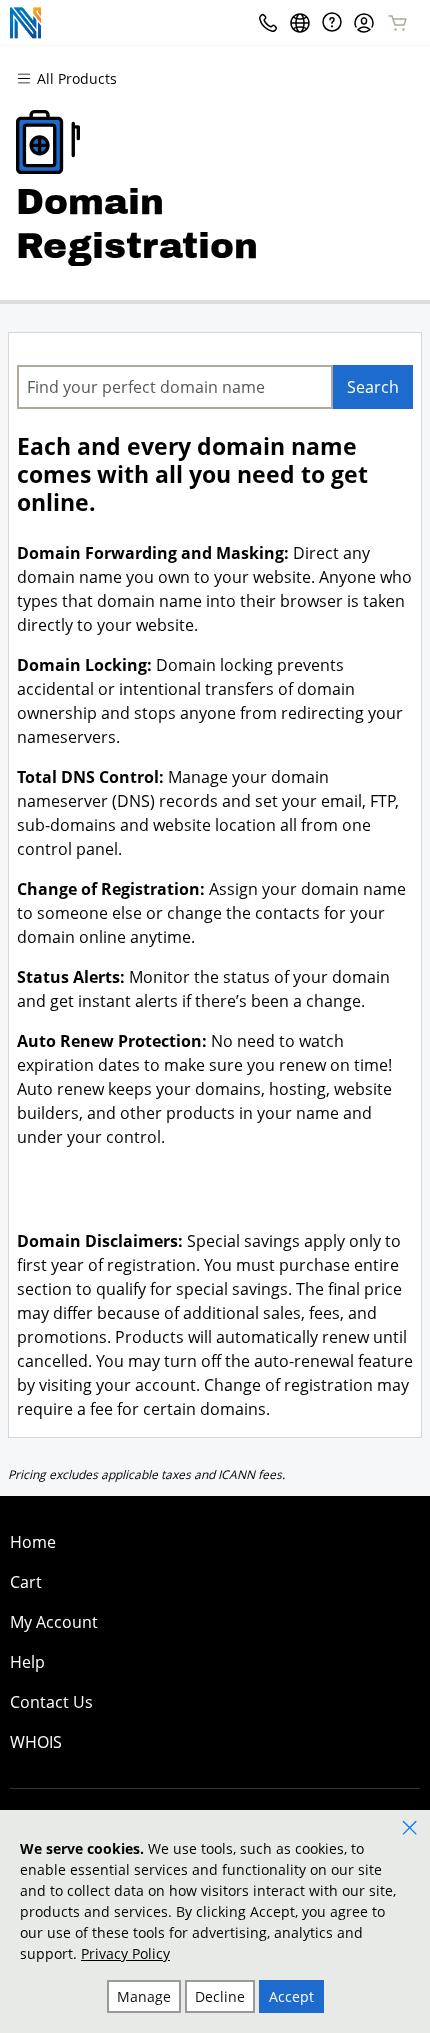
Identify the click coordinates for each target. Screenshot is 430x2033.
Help (27, 1662)
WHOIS (36, 1742)
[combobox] (175, 387)
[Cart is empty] (398, 23)
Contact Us (51, 1702)
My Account (54, 1622)
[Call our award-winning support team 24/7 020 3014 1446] (332, 22)
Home (33, 1542)
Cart (26, 1582)
